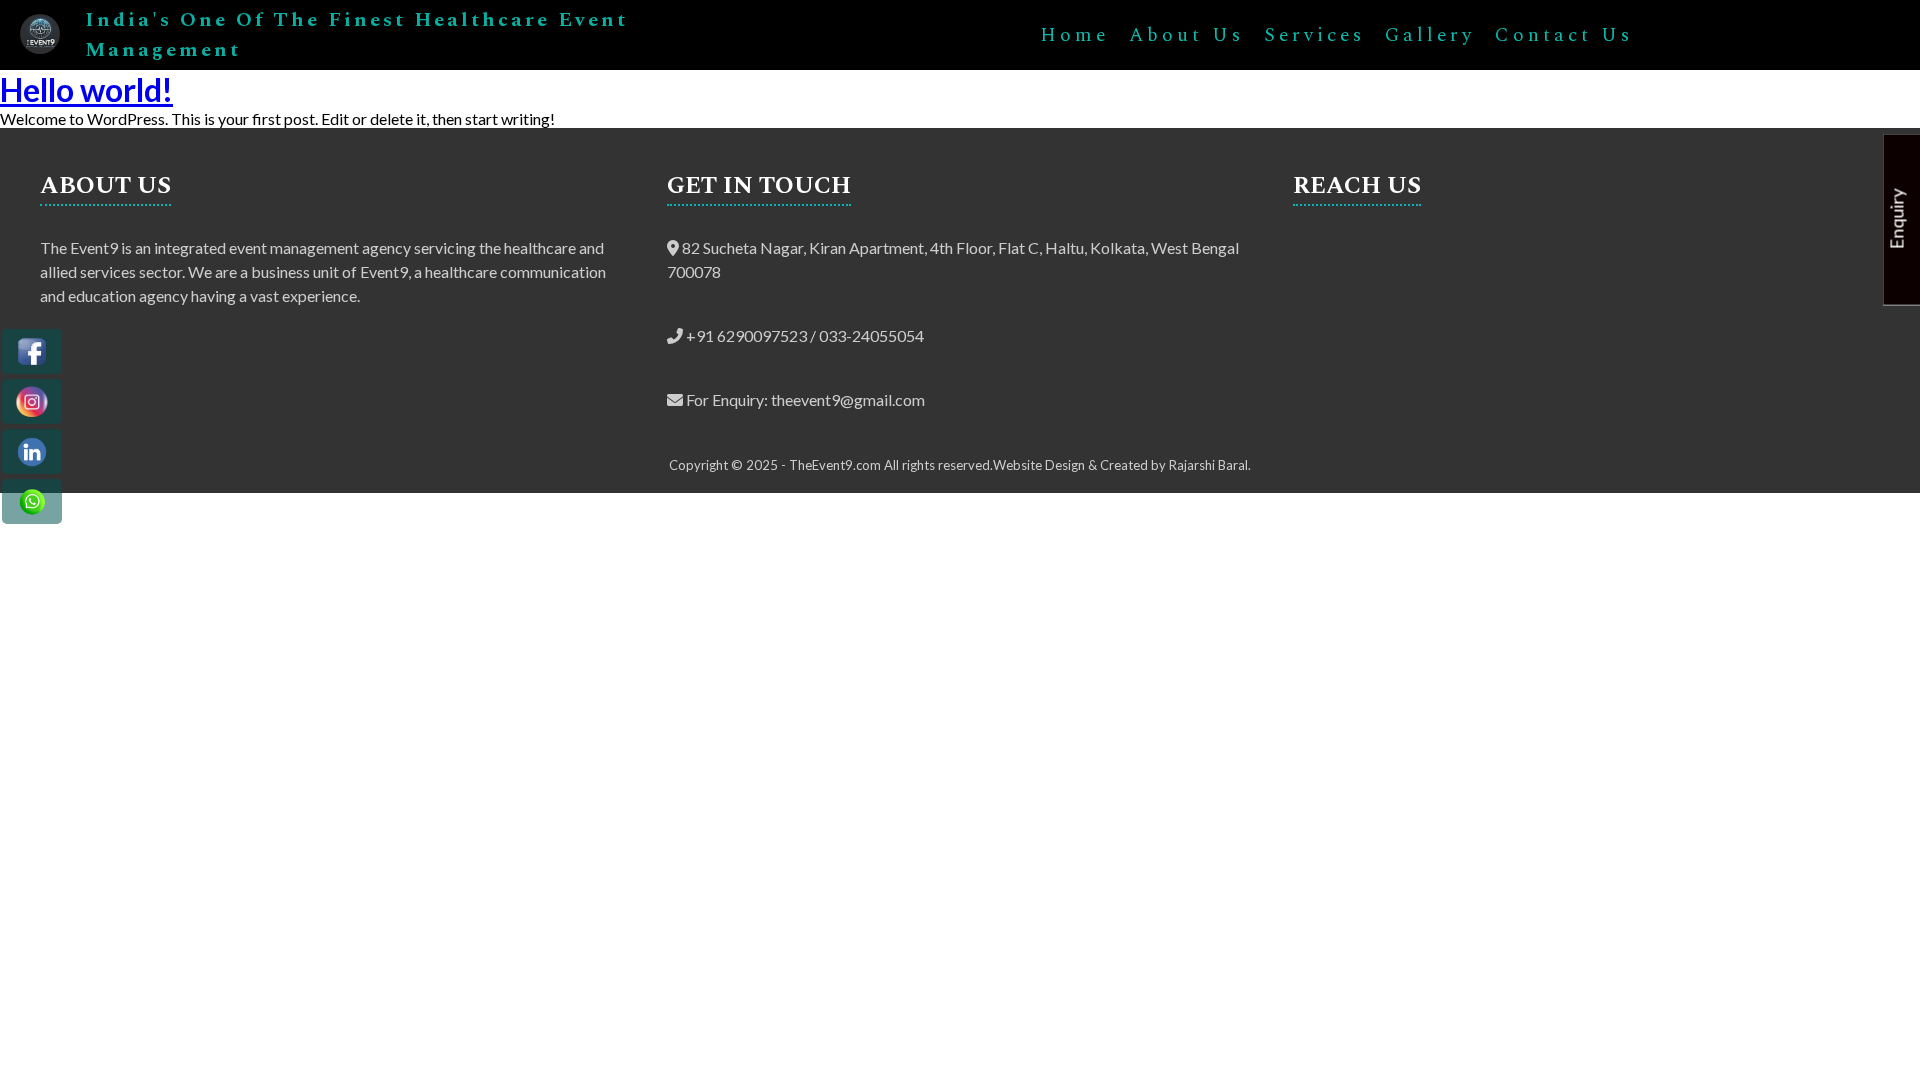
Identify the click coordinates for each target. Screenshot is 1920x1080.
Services (1314, 35)
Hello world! (86, 89)
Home (1074, 35)
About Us (1186, 35)
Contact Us (1564, 35)
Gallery (1430, 35)
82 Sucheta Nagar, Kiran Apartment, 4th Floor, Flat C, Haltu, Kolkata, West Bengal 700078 (953, 259)
